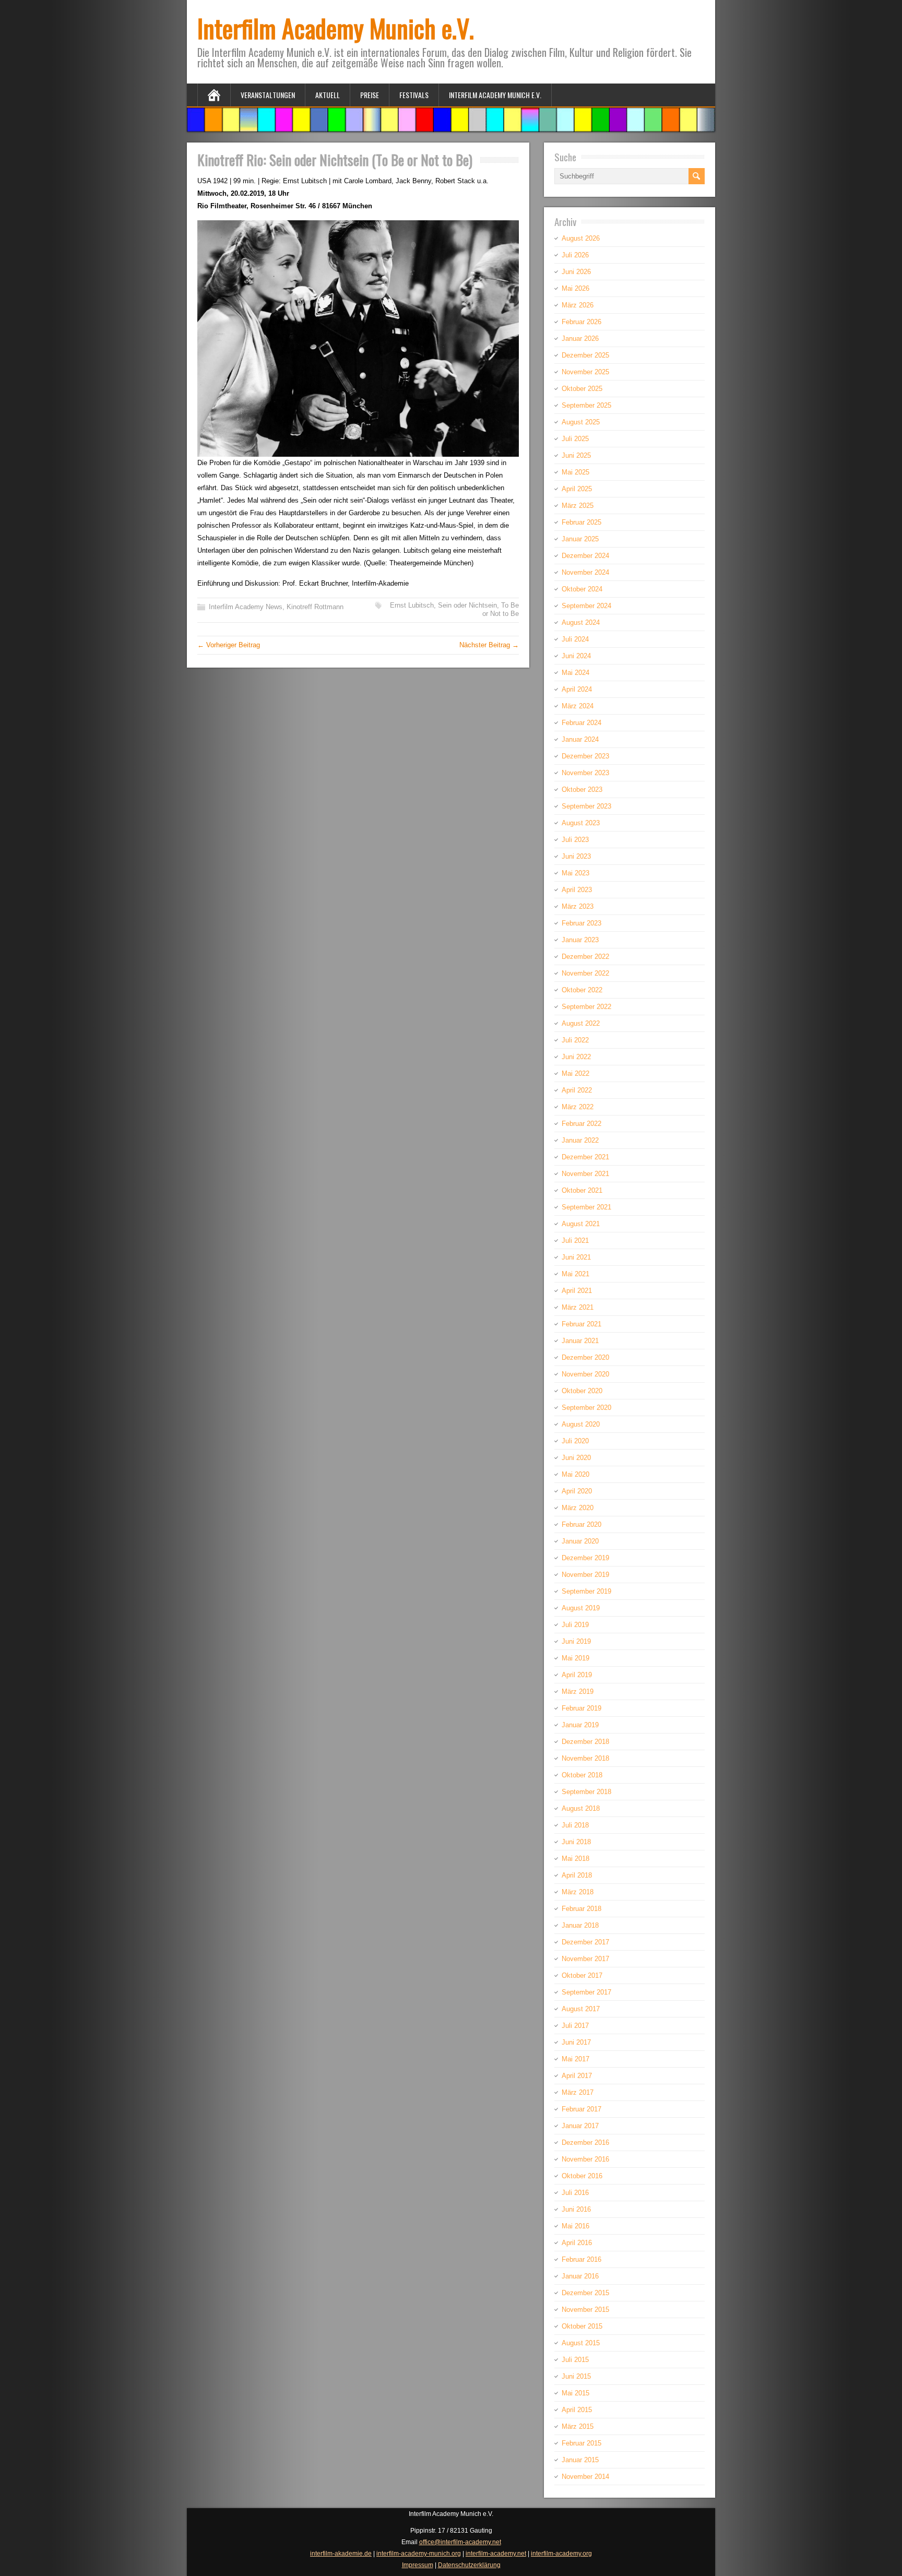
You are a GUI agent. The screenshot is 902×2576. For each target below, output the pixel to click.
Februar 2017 (581, 2109)
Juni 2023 (576, 856)
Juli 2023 (575, 840)
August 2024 (581, 622)
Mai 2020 (575, 1474)
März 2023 (578, 906)
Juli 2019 (575, 1625)
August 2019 (581, 1608)
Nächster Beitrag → (489, 645)
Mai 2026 (575, 288)
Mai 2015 (575, 2393)
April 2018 (577, 1875)
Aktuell (328, 95)
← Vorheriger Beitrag (229, 645)
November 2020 (585, 1374)
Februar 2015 (581, 2443)
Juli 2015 (575, 2360)
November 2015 (585, 2310)
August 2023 (581, 823)
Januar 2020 (580, 1541)
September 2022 (586, 1007)
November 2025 (585, 372)
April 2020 (577, 1491)
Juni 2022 (576, 1057)
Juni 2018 (576, 1842)
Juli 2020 (575, 1441)
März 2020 (578, 1508)
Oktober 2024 (582, 589)
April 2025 (577, 489)
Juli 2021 (575, 1240)
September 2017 (586, 1992)
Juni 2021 (576, 1257)
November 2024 (585, 572)
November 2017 (585, 1959)
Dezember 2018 (585, 1742)
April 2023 (577, 890)
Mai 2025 (575, 472)
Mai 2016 (575, 2226)
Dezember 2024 (585, 556)
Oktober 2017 (582, 1975)
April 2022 (577, 1090)
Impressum (418, 2565)
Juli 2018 (575, 1825)
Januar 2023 (580, 940)
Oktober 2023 (582, 790)
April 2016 (577, 2243)
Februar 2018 (581, 1909)
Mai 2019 (575, 1658)
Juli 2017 (575, 2026)
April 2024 (577, 689)
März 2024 (578, 706)
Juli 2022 (575, 1040)
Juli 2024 (575, 639)
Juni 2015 (576, 2376)
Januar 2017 (580, 2126)
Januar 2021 (580, 1341)
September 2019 (586, 1591)
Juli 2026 (575, 255)
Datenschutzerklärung (469, 2565)
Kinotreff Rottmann (315, 607)
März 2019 (578, 1691)
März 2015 (578, 2426)
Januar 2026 (580, 339)
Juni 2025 (576, 455)
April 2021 (577, 1291)
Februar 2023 (581, 923)
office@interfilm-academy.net (460, 2542)
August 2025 (581, 422)
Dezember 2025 (585, 355)
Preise (370, 95)
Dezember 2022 (585, 957)
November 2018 (585, 1758)
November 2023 (585, 773)
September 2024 (586, 606)
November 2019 (585, 1575)
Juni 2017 (576, 2042)
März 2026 (578, 305)
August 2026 (581, 238)
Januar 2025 (580, 539)
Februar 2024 (581, 723)
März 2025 (578, 506)
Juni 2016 (576, 2209)
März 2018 (578, 1892)
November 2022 (585, 973)
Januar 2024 (580, 739)
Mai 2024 (575, 673)
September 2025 (586, 405)
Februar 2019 (581, 1708)
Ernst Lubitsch (412, 605)
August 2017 (581, 2009)
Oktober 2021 (582, 1190)
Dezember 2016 (585, 2142)
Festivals (414, 95)
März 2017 (578, 2092)
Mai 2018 (575, 1859)
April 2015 (577, 2410)
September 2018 (586, 1792)
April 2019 (577, 1675)
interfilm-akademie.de (341, 2554)
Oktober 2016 (582, 2176)
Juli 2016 (575, 2193)
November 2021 (585, 1174)
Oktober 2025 (582, 389)
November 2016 (585, 2159)
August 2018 (581, 1808)
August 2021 (581, 1224)
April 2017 (577, 2076)
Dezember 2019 (585, 1558)
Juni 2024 (576, 656)
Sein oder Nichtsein (467, 605)
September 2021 (586, 1207)
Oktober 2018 (582, 1775)
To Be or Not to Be (501, 609)
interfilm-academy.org (561, 2554)
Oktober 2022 (582, 990)
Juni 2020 (576, 1458)
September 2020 (586, 1408)
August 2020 (581, 1424)
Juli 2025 (575, 439)
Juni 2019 (576, 1641)
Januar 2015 (580, 2460)
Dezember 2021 (585, 1157)
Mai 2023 (575, 873)
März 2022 (578, 1107)
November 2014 (585, 2477)
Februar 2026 (581, 322)
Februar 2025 (581, 522)
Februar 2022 (581, 1124)
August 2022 (581, 1023)
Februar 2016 (581, 2259)
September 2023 (586, 806)
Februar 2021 (581, 1324)
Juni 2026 (576, 272)
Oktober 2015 (582, 2326)
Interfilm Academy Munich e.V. (336, 28)
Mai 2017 (575, 2059)
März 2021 (578, 1307)
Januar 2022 (580, 1140)
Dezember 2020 (585, 1357)
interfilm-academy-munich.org (419, 2554)
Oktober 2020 (582, 1391)
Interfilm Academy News (246, 607)
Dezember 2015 (585, 2293)
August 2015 (581, 2343)
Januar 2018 (580, 1925)
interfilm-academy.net (496, 2554)
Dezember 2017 (585, 1942)
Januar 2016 (580, 2276)
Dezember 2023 (585, 756)
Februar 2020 (581, 1524)
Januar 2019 (580, 1725)
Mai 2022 (575, 1073)
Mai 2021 (575, 1274)
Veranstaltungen (268, 95)
